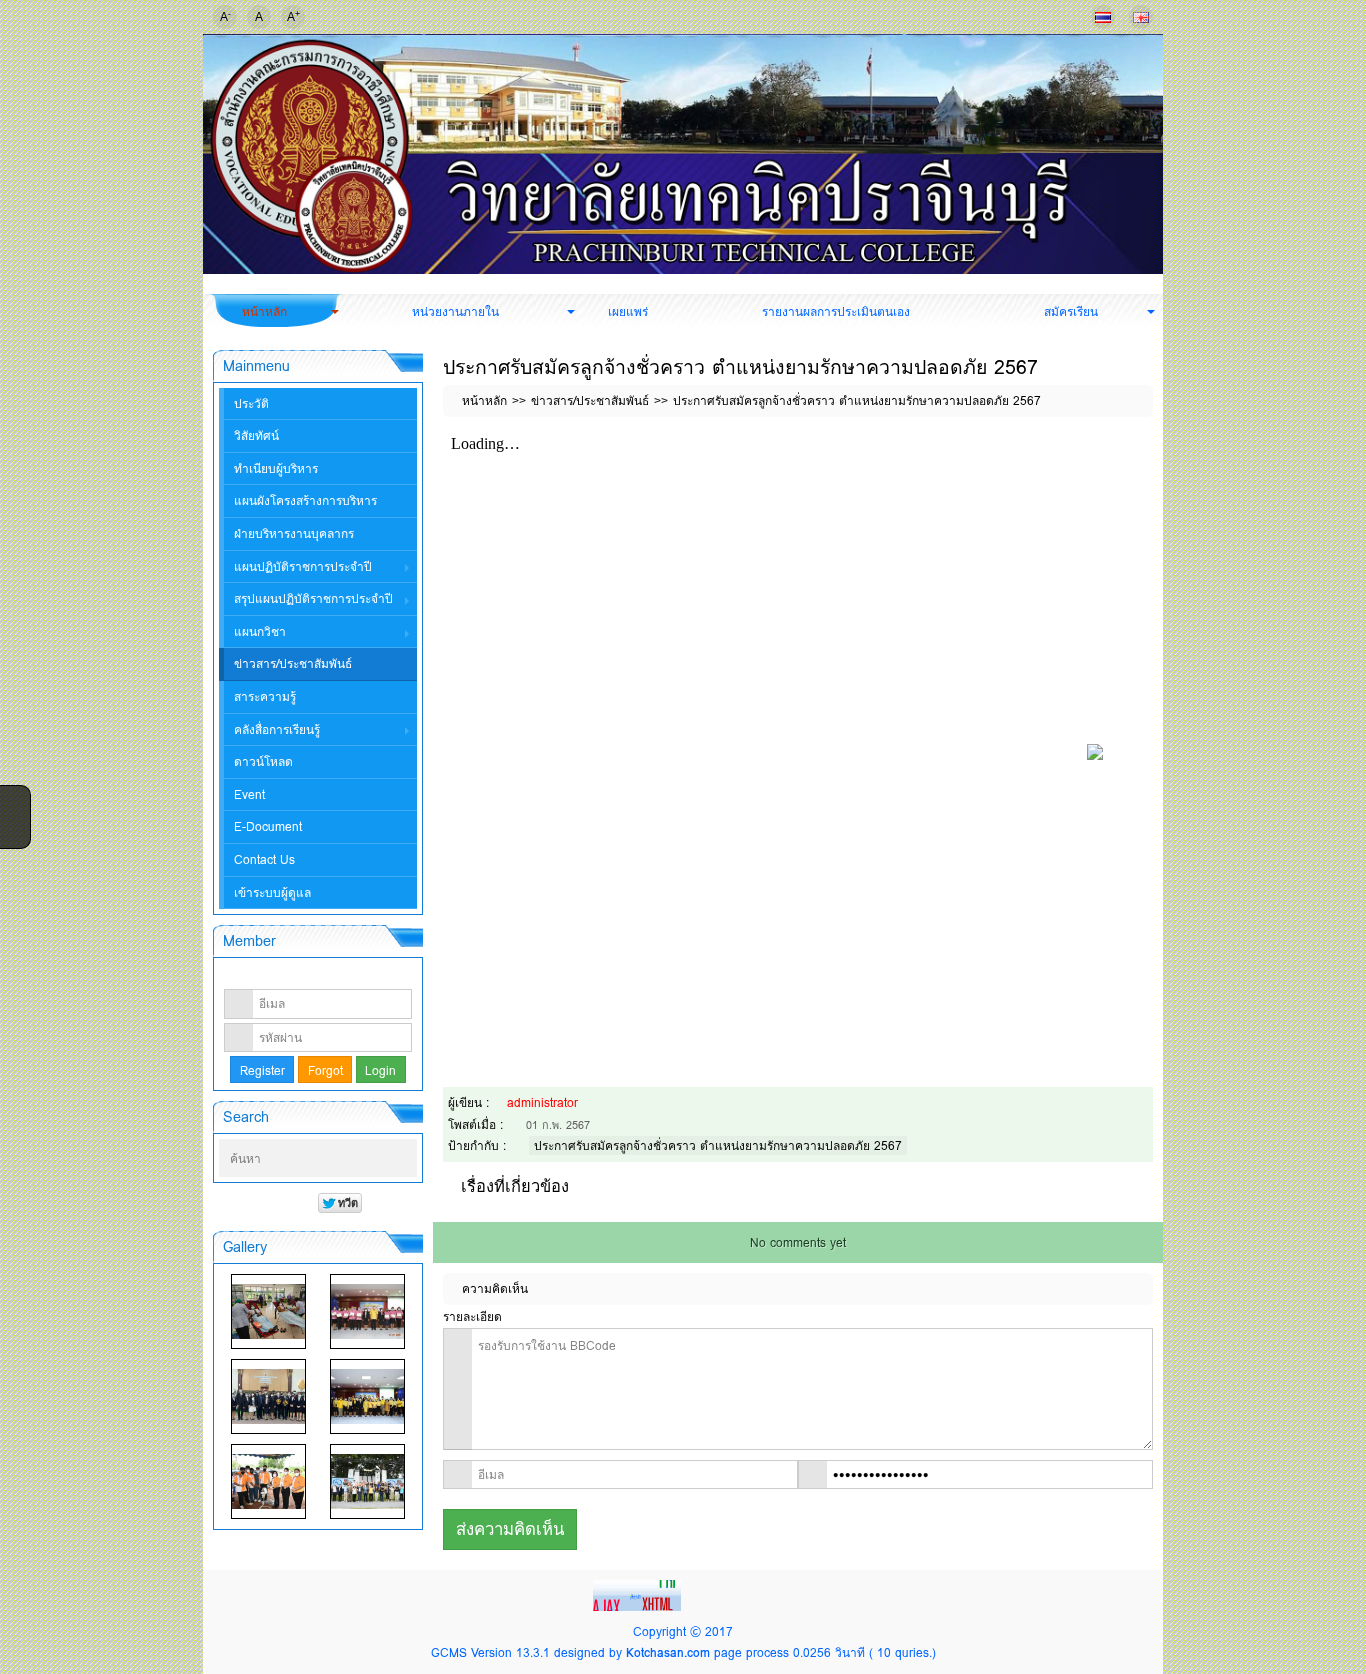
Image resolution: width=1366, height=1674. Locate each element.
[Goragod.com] (639, 1593)
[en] (1141, 17)
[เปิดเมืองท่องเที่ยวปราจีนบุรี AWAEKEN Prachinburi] (367, 1481)
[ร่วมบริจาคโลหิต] (268, 1311)
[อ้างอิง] (1143, 442)
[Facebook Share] (13, 799)
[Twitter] (13, 825)
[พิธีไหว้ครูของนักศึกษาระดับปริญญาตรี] (268, 1396)
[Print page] (1113, 442)
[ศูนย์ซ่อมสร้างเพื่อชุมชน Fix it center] (268, 1481)
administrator (542, 1102)
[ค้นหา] (404, 1159)
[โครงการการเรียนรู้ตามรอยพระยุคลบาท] (367, 1311)
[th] (1103, 17)
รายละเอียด (472, 1316)
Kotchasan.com (668, 1652)
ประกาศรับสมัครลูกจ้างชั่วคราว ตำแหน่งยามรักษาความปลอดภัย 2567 (718, 1145)
